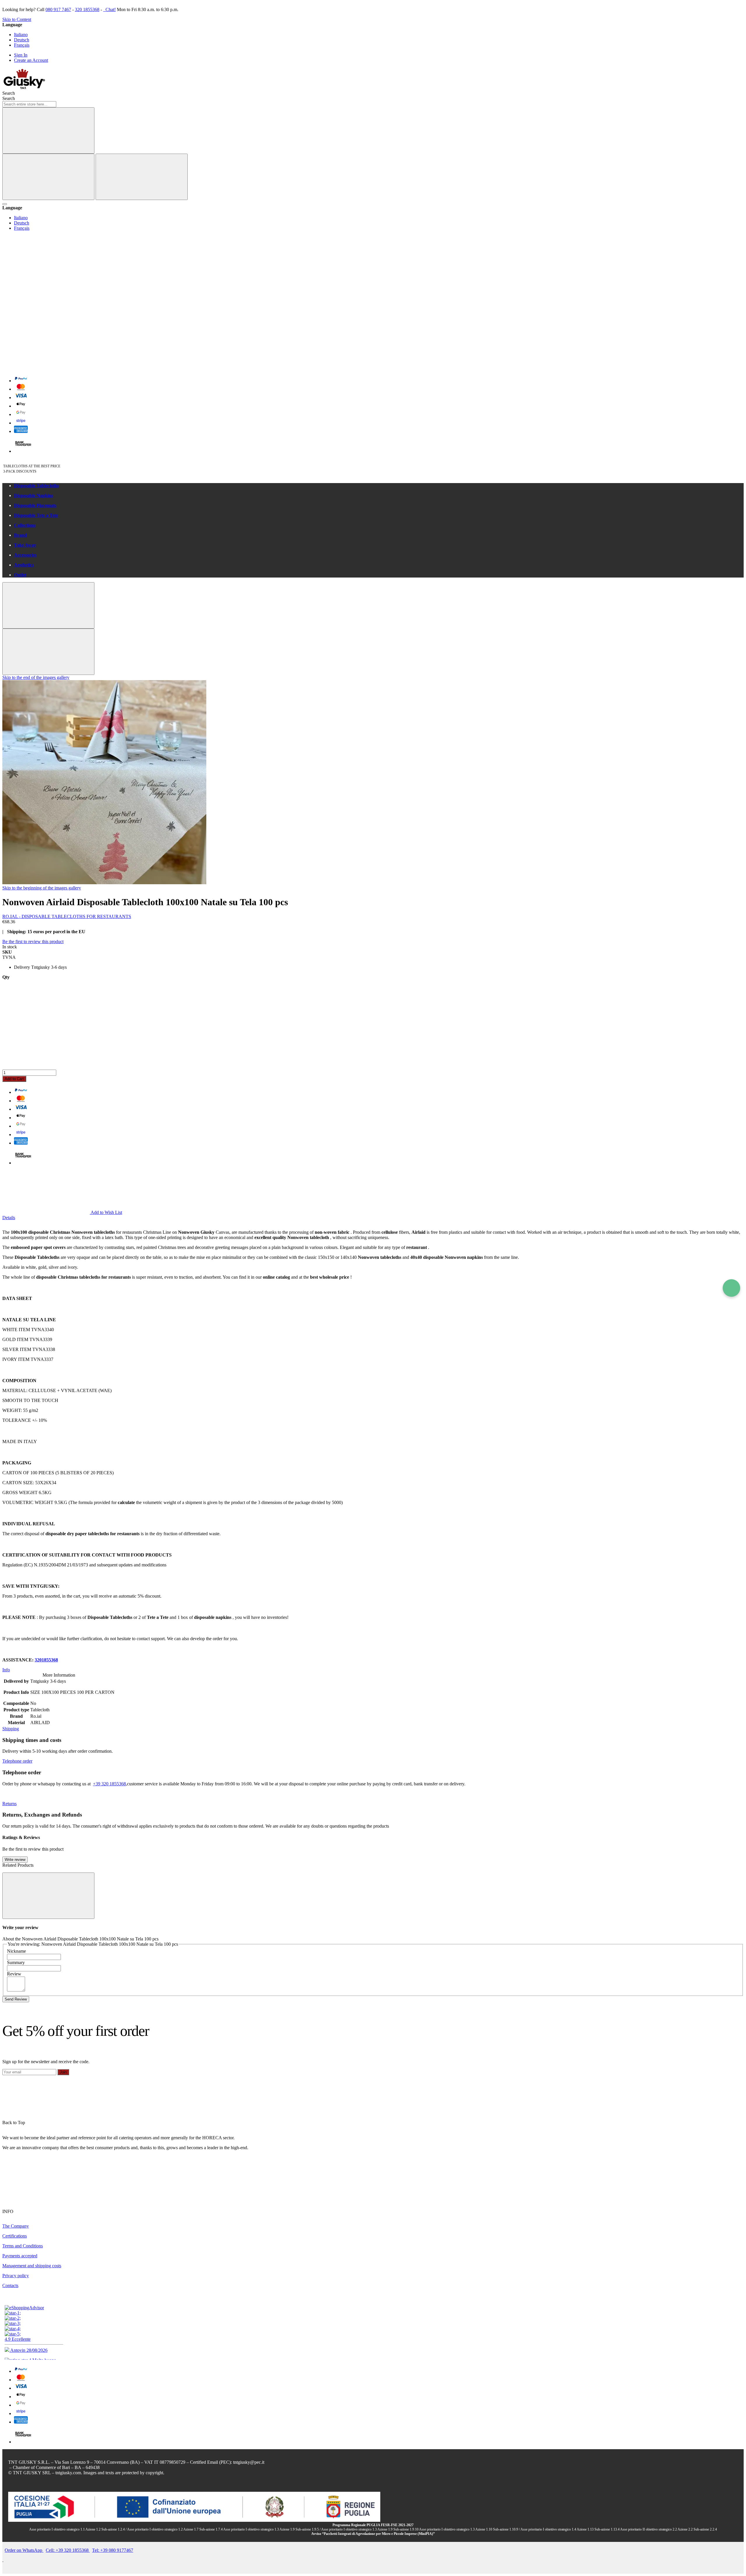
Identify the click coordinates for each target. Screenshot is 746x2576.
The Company (16, 2226)
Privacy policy (16, 2276)
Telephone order (17, 1761)
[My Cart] (46, 367)
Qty (6, 977)
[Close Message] (48, 605)
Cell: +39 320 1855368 (68, 2550)
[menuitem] (379, 486)
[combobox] (29, 104)
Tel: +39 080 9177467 (113, 2550)
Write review (15, 1860)
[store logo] (24, 88)
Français (22, 45)
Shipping (11, 1729)
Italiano (21, 35)
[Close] (142, 177)
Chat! (110, 9)
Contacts (10, 2285)
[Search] (48, 130)
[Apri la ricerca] (5, 204)
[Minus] (373, 1002)
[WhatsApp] (731, 1288)
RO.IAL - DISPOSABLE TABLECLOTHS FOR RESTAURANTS (67, 916)
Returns (9, 1804)
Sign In (21, 55)
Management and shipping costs (32, 2266)
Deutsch (22, 40)
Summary (16, 1962)
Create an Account (31, 60)
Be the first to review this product (33, 942)
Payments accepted (20, 2256)
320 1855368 (87, 9)
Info (6, 1670)
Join (63, 2072)
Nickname (16, 1951)
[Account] (46, 323)
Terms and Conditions (23, 2246)
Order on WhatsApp (24, 2550)
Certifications (15, 2236)
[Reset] (48, 177)
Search (9, 98)
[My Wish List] (46, 278)
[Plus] (373, 1047)
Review (14, 1974)
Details (9, 1218)
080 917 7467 (58, 9)
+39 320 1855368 (109, 1784)
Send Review (16, 1999)
